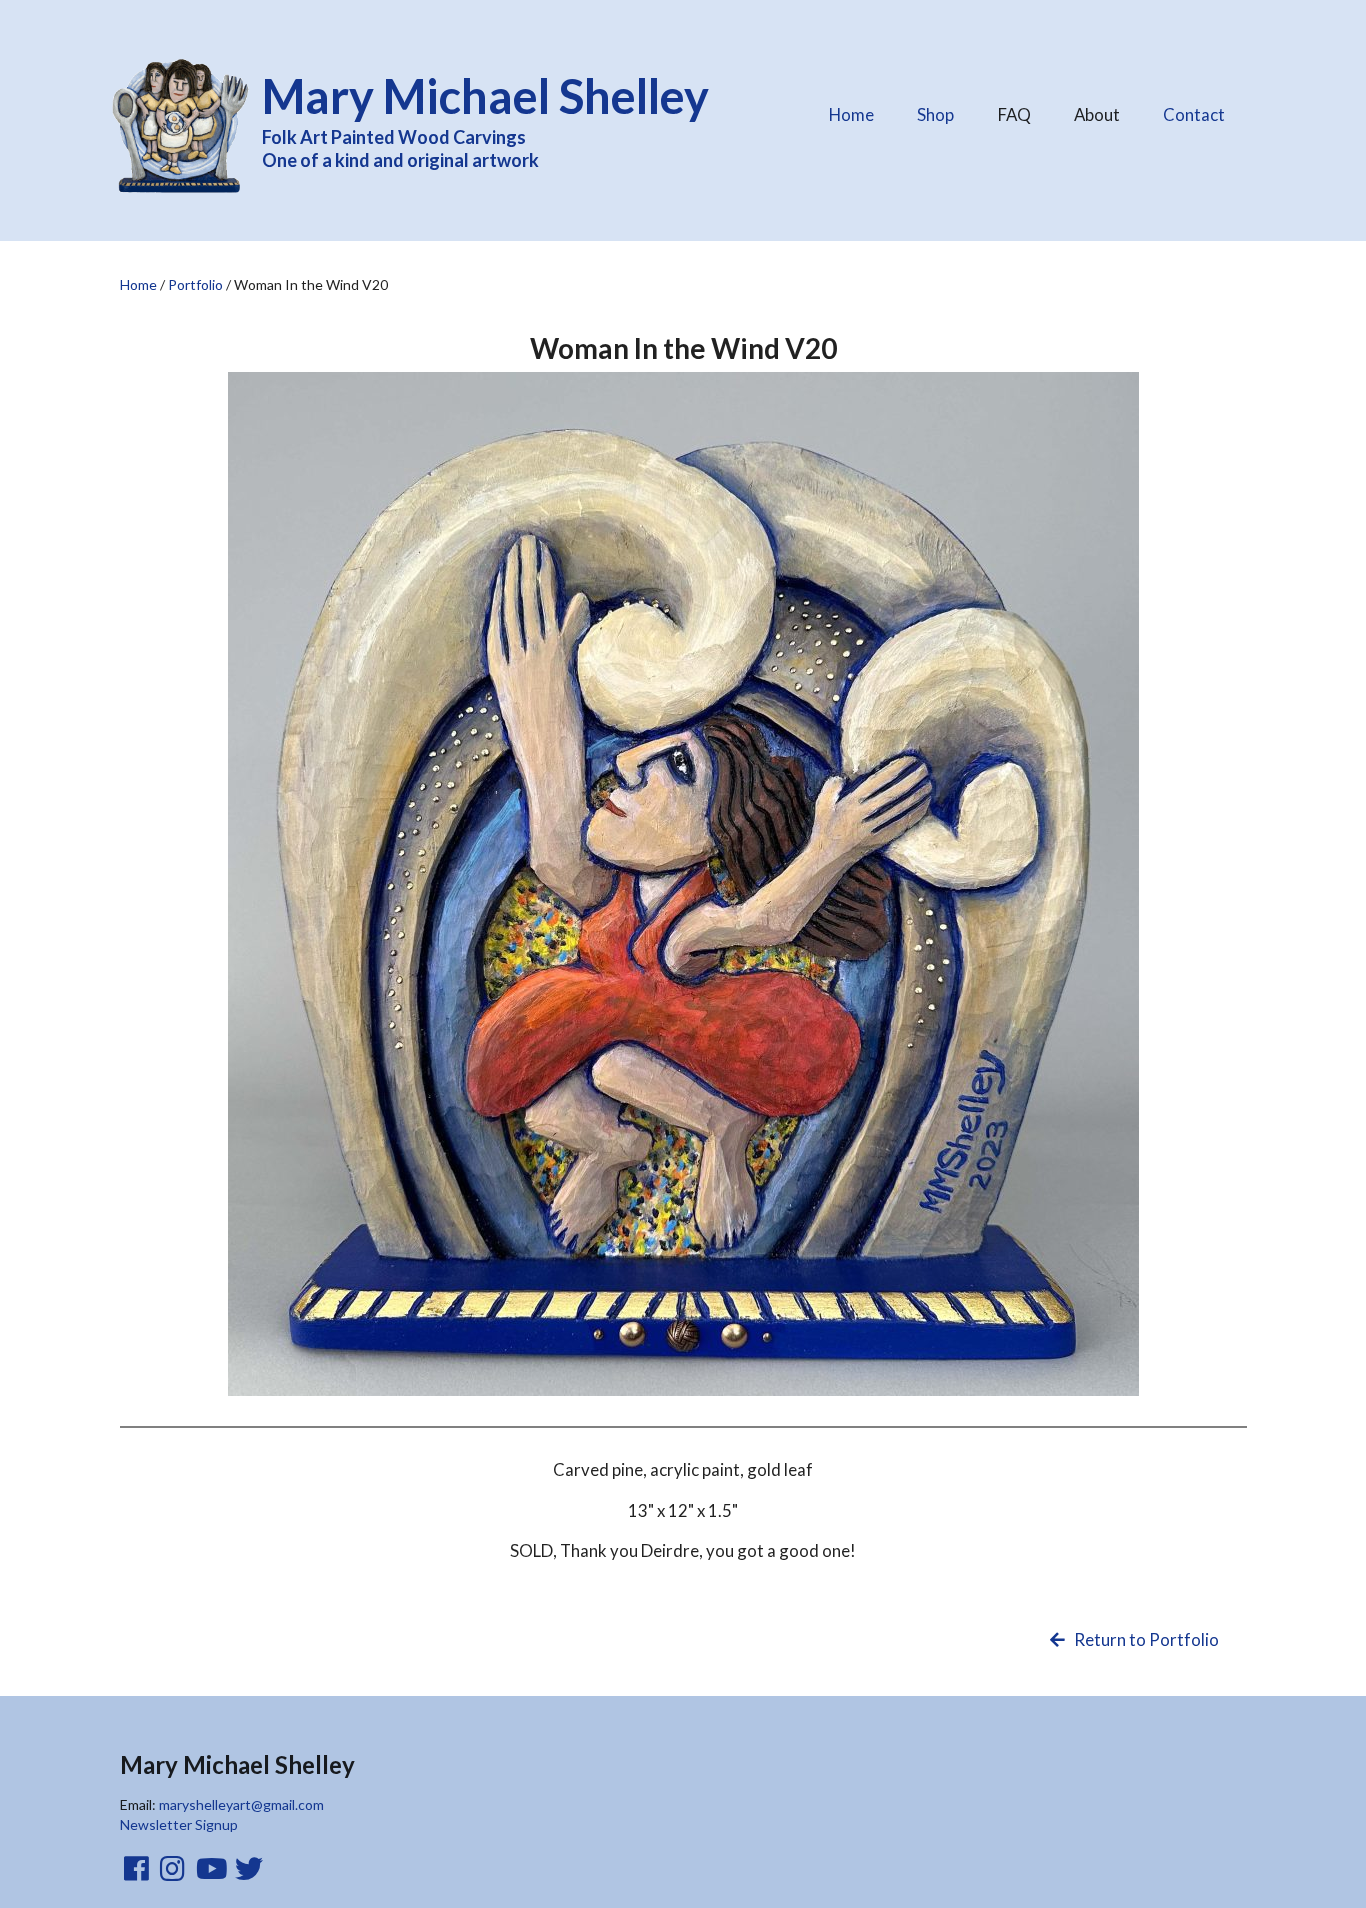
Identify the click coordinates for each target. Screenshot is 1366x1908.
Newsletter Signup (179, 1824)
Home (851, 114)
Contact (1194, 114)
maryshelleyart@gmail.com (241, 1804)
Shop (935, 114)
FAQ (1022, 109)
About (1104, 109)
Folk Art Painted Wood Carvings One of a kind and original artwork (485, 119)
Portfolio (195, 284)
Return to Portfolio (1144, 1639)
